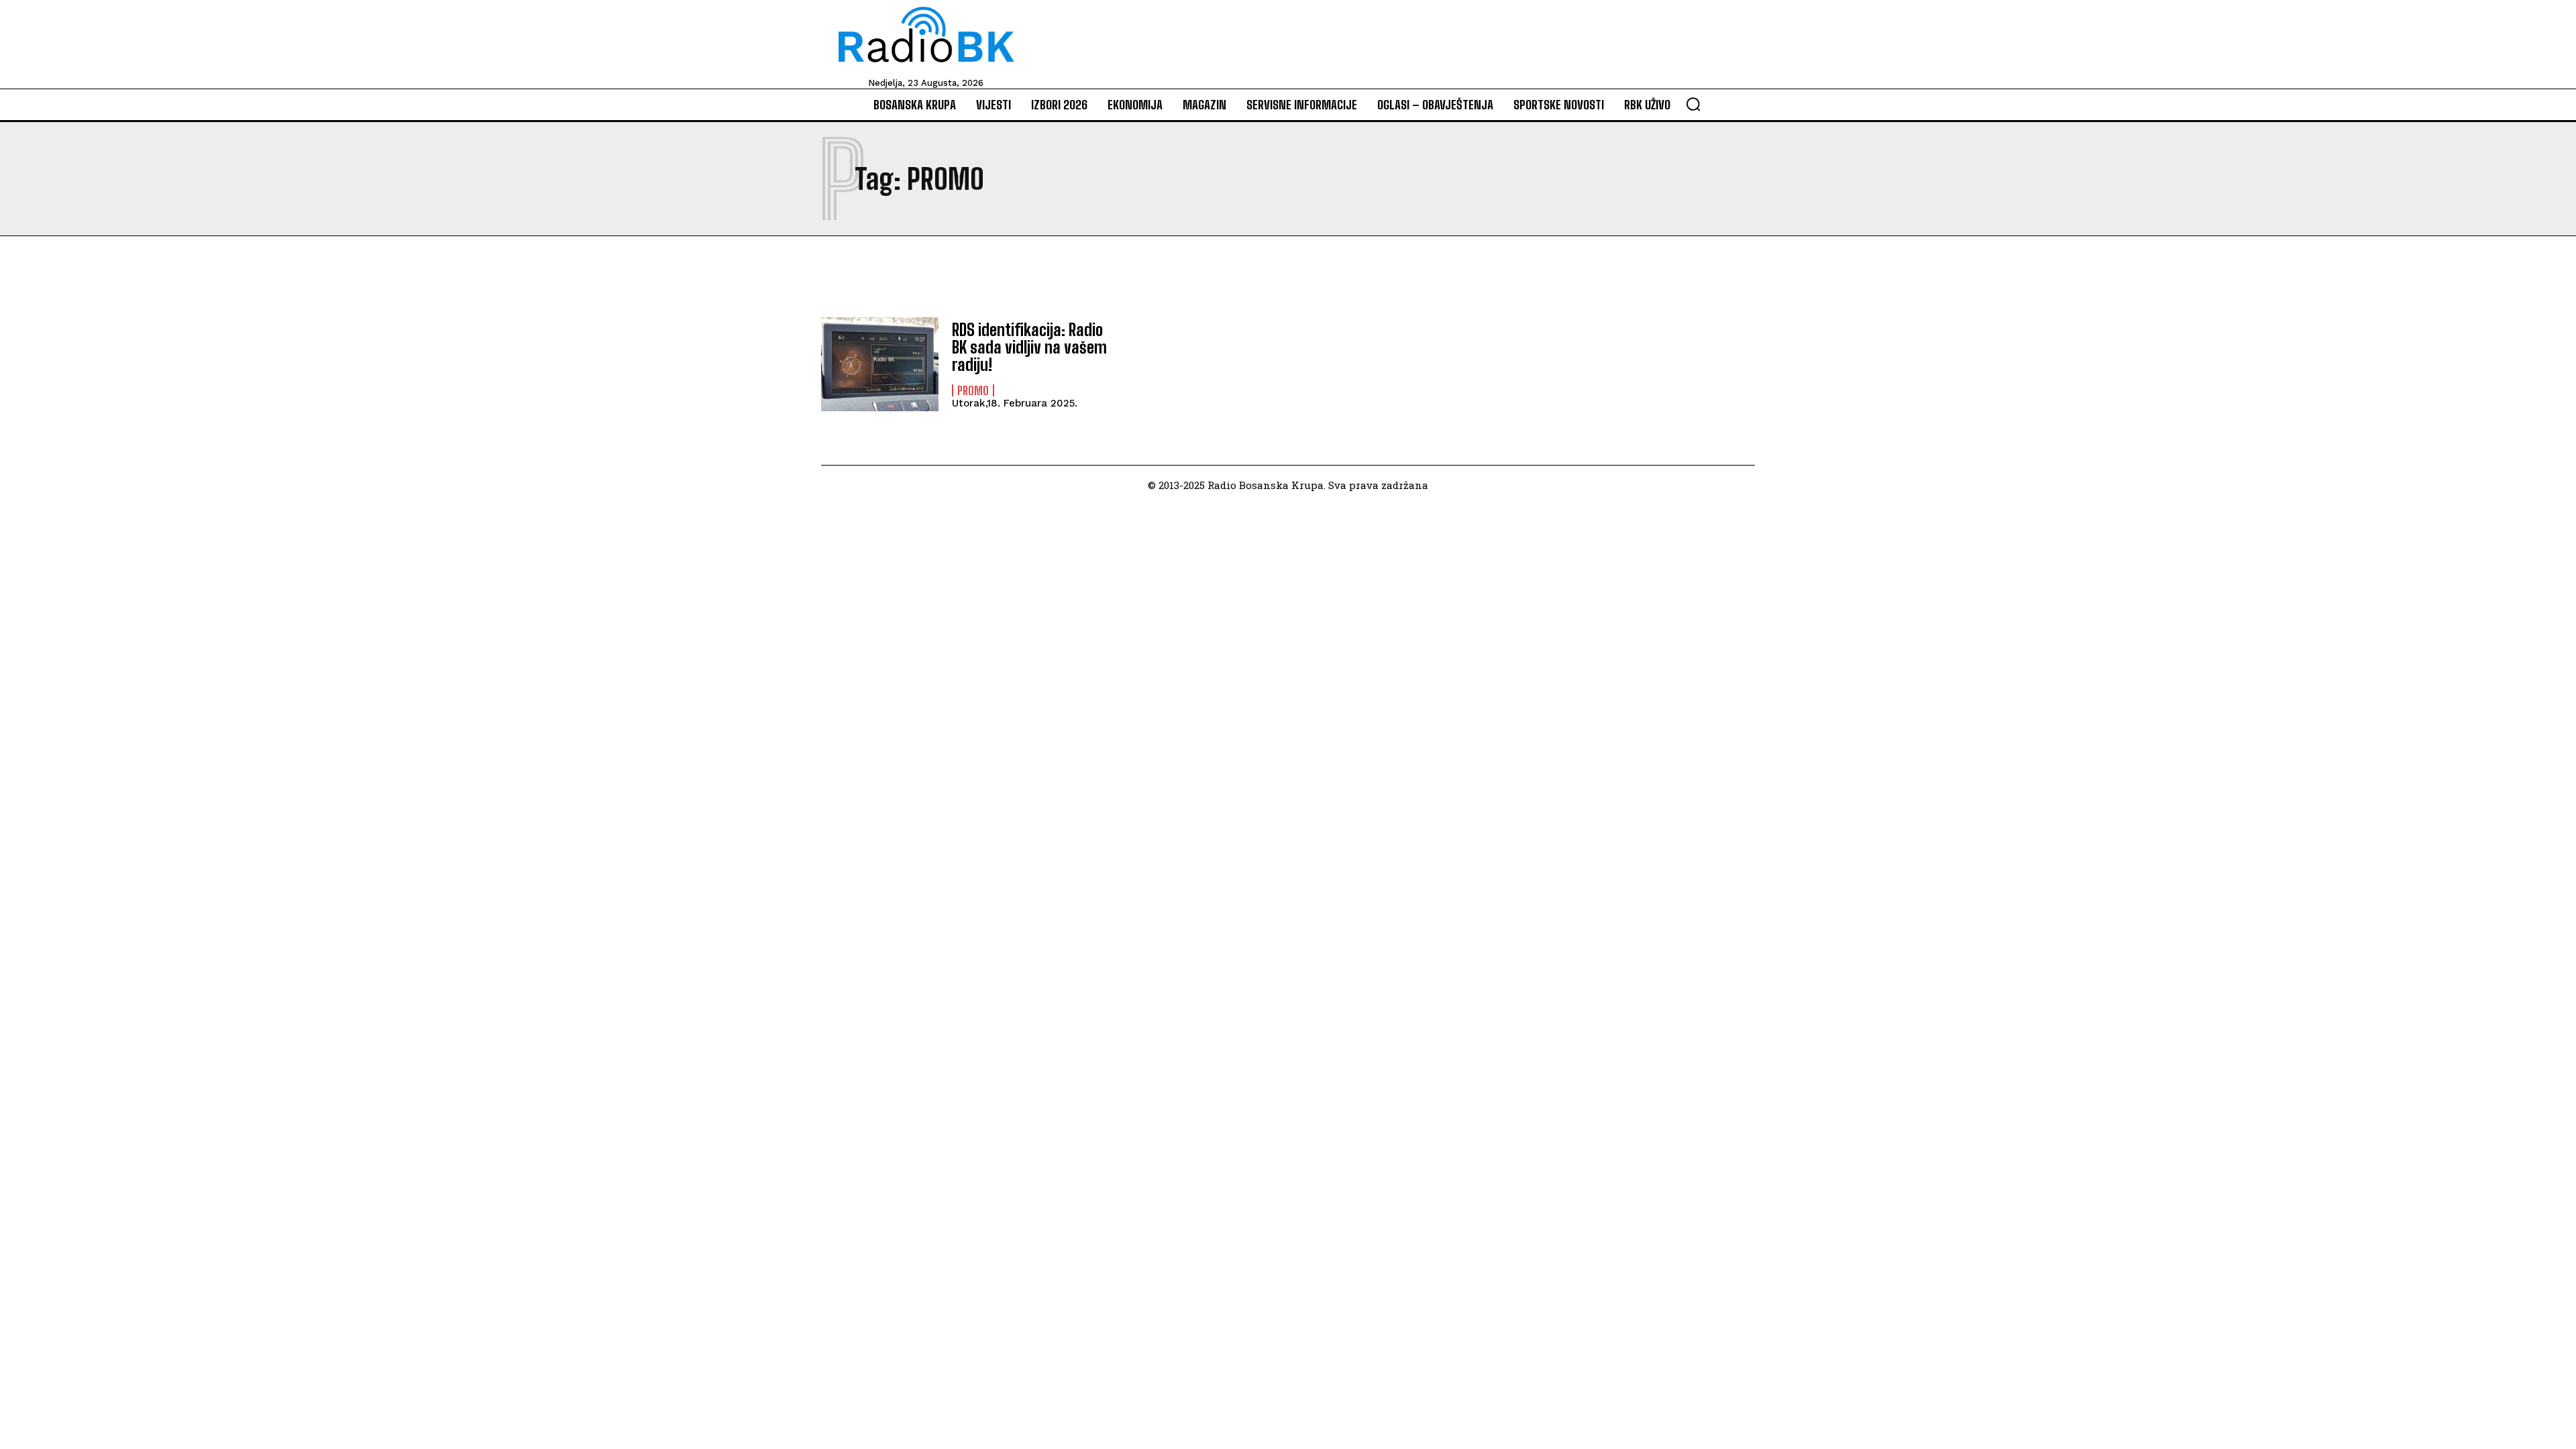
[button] (1693, 104)
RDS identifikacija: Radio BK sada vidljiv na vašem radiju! (1029, 347)
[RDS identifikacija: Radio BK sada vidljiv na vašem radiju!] (880, 364)
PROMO (973, 390)
